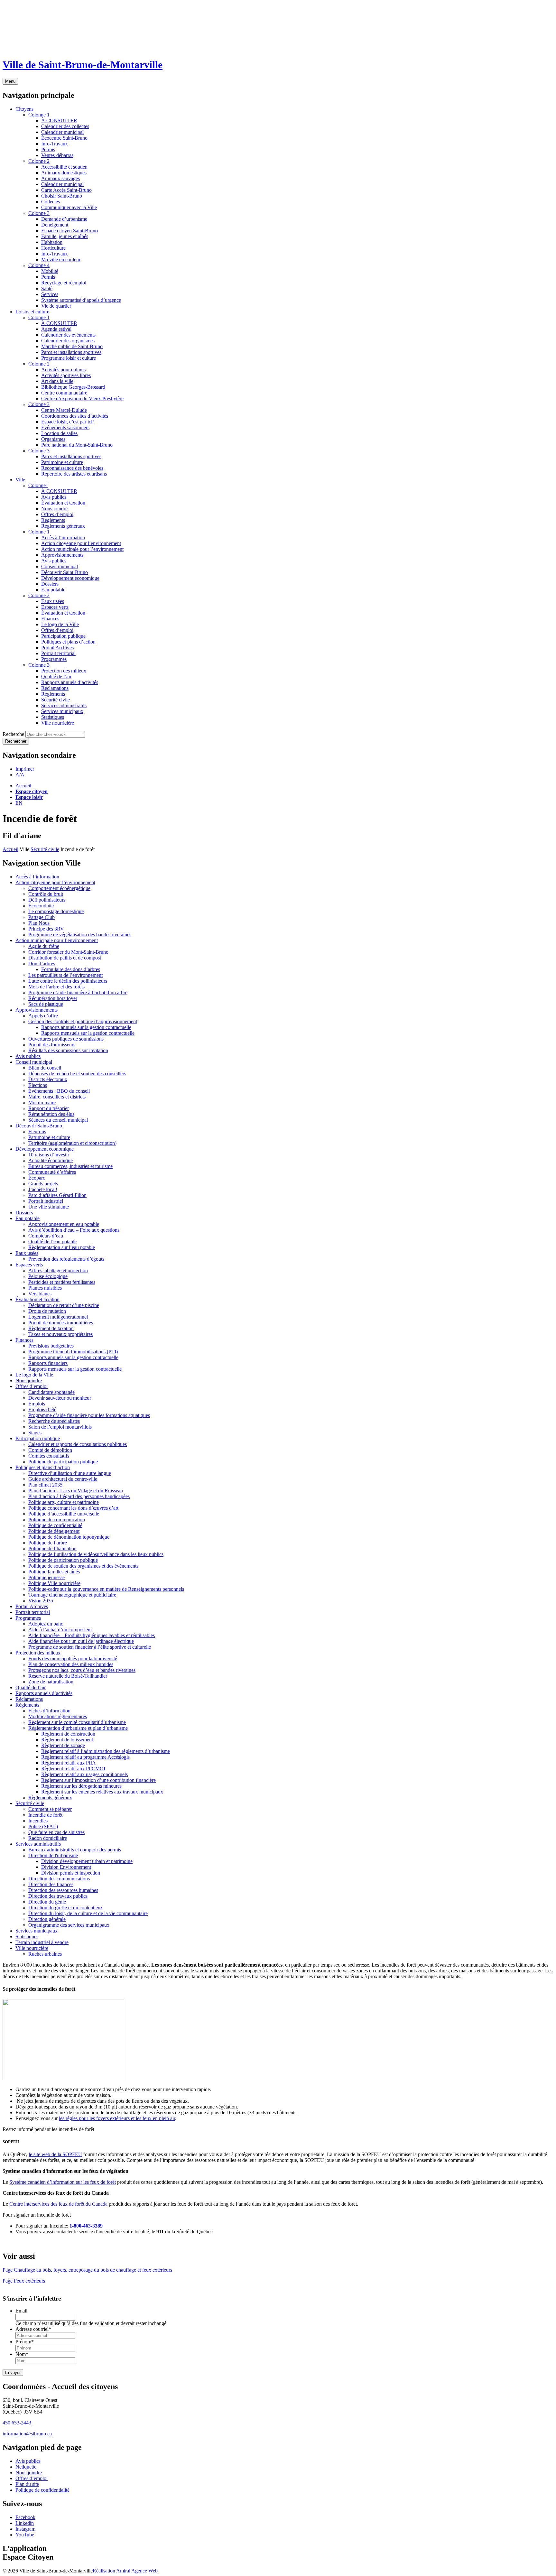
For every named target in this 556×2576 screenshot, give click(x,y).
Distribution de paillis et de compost (65, 958)
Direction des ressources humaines (63, 1890)
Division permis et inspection (71, 1873)
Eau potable (28, 1218)
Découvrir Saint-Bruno (39, 1126)
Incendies (38, 1821)
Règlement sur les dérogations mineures (81, 1786)
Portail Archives (32, 1606)
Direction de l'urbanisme (53, 1855)
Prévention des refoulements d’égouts (66, 1259)
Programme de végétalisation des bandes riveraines (80, 935)
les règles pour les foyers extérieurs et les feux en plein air (117, 2118)
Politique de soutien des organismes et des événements (83, 1566)
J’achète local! (43, 1189)
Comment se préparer (50, 1809)
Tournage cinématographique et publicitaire (72, 1595)
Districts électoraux (48, 1079)
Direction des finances (51, 1884)
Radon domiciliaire (48, 1838)
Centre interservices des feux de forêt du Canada (58, 2204)
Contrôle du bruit (46, 894)
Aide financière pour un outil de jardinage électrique (81, 1641)
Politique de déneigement (54, 1531)
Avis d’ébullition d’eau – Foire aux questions (74, 1230)
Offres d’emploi (32, 1386)
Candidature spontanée (51, 1392)
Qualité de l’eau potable (52, 1242)
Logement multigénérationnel (58, 1317)
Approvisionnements (37, 1010)
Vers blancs (40, 1294)
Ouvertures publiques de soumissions (66, 1039)
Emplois (37, 1404)
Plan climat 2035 (45, 1485)
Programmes (28, 1618)
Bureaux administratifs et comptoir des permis (75, 1850)
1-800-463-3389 (86, 2226)
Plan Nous (39, 923)
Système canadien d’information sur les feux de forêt (63, 2182)
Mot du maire (42, 1103)
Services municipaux (37, 1931)
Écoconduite (41, 906)
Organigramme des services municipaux (69, 1925)
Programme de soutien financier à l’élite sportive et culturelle (90, 1647)
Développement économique (45, 1149)
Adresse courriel (33, 2329)
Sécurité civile (45, 849)
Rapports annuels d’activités (44, 1693)
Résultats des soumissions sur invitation (68, 1050)
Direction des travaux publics (58, 1896)
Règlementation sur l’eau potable (62, 1247)
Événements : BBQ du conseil (59, 1091)
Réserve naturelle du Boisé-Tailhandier (68, 1676)
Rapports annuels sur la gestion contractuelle (86, 1027)
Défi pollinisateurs (47, 900)
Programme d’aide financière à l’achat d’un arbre (78, 992)
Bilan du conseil (45, 1068)
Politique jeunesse (46, 1577)
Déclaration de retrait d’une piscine (64, 1305)
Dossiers (24, 1213)
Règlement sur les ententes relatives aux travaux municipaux (102, 1792)
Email (21, 2311)
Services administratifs (38, 1844)
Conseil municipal (34, 1062)
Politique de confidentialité (55, 1525)
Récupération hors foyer (53, 998)
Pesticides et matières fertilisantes (62, 1282)
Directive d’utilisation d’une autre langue (70, 1473)
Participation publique (38, 1438)
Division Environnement (66, 1867)
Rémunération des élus (51, 1114)
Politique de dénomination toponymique (69, 1537)
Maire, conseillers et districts (57, 1097)
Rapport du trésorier (49, 1108)
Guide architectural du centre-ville (63, 1479)
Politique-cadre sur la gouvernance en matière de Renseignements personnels (106, 1589)
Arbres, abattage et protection (58, 1270)
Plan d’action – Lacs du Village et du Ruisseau (76, 1491)
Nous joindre (29, 1381)
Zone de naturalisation (51, 1682)
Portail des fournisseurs (52, 1045)
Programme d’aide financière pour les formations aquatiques (89, 1415)
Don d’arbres (42, 964)
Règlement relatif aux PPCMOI (73, 1769)
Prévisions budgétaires (51, 1346)
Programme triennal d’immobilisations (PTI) (73, 1352)
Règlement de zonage (63, 1745)
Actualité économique (51, 1160)
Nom (22, 2354)
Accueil (23, 786)
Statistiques (27, 1937)
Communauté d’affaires (52, 1172)
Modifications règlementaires (58, 1716)
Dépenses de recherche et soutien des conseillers (77, 1074)
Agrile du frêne (44, 946)
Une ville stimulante (49, 1207)
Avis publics (28, 1056)
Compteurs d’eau (46, 1236)
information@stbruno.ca (27, 2434)
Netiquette (26, 2467)
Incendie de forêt (45, 1815)
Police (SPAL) (43, 1826)
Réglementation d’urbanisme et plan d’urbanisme (78, 1728)
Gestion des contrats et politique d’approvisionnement (83, 1021)
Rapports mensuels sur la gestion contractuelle (88, 1033)
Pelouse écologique (48, 1276)
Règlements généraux (50, 1798)
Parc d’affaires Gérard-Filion (57, 1195)
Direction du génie (47, 1902)
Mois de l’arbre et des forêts (56, 987)
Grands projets (43, 1184)
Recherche (13, 734)
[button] (25, 769)
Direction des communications (59, 1879)
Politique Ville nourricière (54, 1583)
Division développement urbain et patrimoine (87, 1861)
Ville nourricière (32, 1948)
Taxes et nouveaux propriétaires (60, 1334)
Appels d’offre (43, 1016)
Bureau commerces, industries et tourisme (70, 1166)
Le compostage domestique (56, 911)
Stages (35, 1433)
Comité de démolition (50, 1450)
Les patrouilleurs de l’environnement (65, 975)
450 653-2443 (17, 2423)
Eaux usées (27, 1253)
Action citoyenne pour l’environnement (55, 882)
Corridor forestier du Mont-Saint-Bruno (68, 952)
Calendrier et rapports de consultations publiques (78, 1444)
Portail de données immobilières (61, 1323)
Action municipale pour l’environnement (57, 940)
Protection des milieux (38, 1653)
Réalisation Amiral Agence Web (125, 2570)
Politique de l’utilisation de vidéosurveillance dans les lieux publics (96, 1554)
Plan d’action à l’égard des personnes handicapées (79, 1496)
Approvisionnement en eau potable (64, 1224)
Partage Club (42, 917)
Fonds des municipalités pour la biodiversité (73, 1659)
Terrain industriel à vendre (42, 1942)
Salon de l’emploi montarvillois (60, 1427)
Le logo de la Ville (34, 1375)
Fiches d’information (49, 1711)
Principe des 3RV (46, 929)
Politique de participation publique (63, 1462)
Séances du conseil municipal (58, 1120)
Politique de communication (57, 1520)
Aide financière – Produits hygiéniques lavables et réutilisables (92, 1635)
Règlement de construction (68, 1734)
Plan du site (27, 2484)
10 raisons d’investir (49, 1155)
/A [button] (20, 775)
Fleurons (37, 1131)
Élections (38, 1085)
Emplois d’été (42, 1409)
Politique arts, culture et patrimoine (64, 1502)
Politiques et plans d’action (43, 1467)
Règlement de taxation (51, 1328)
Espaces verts (29, 1265)
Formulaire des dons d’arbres (71, 969)
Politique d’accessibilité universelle (64, 1514)
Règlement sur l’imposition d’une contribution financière (98, 1780)
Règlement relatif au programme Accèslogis (85, 1757)
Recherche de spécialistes (54, 1421)
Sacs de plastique (46, 1004)
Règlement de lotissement (67, 1740)
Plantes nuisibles (45, 1288)
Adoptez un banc (46, 1624)
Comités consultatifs (49, 1456)
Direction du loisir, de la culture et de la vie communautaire (88, 1913)
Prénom (25, 2342)
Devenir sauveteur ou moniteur (60, 1398)
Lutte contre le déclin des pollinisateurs (68, 981)
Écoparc (37, 1178)
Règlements (27, 1705)
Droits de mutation (47, 1311)
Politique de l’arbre (48, 1543)
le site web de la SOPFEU (55, 2154)
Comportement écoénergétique (59, 888)
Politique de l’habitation (52, 1548)
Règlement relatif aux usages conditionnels (84, 1774)
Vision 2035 (41, 1601)
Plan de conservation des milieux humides (71, 1664)
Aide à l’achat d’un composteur (60, 1630)
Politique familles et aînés (54, 1572)
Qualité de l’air (31, 1687)
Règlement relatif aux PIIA (69, 1763)
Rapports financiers (48, 1363)
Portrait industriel (46, 1201)
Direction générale (47, 1919)
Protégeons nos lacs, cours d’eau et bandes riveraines (82, 1670)
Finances (24, 1340)
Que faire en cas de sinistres (56, 1832)
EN (19, 803)
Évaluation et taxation (37, 1299)
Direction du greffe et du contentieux (66, 1908)
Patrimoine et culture (49, 1137)
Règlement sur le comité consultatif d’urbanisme (77, 1722)
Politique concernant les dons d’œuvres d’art (73, 1508)
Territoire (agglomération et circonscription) (72, 1143)
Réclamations (29, 1699)
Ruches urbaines (45, 1954)
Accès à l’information (37, 877)
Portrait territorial (33, 1612)
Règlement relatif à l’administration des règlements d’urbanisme (106, 1751)
